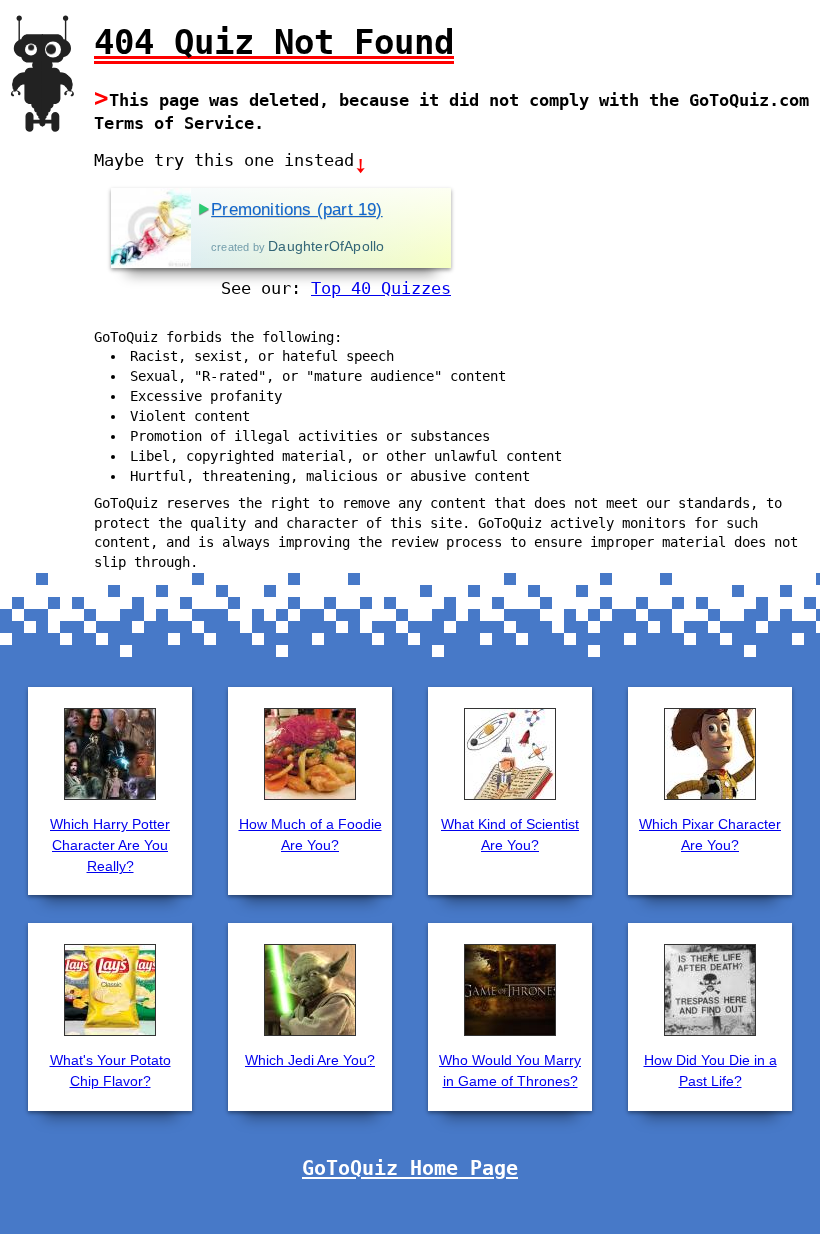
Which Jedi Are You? (310, 1060)
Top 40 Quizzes (381, 288)
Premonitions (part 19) (296, 209)
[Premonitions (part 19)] (151, 228)
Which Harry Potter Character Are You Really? (110, 845)
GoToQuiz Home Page (410, 1168)
